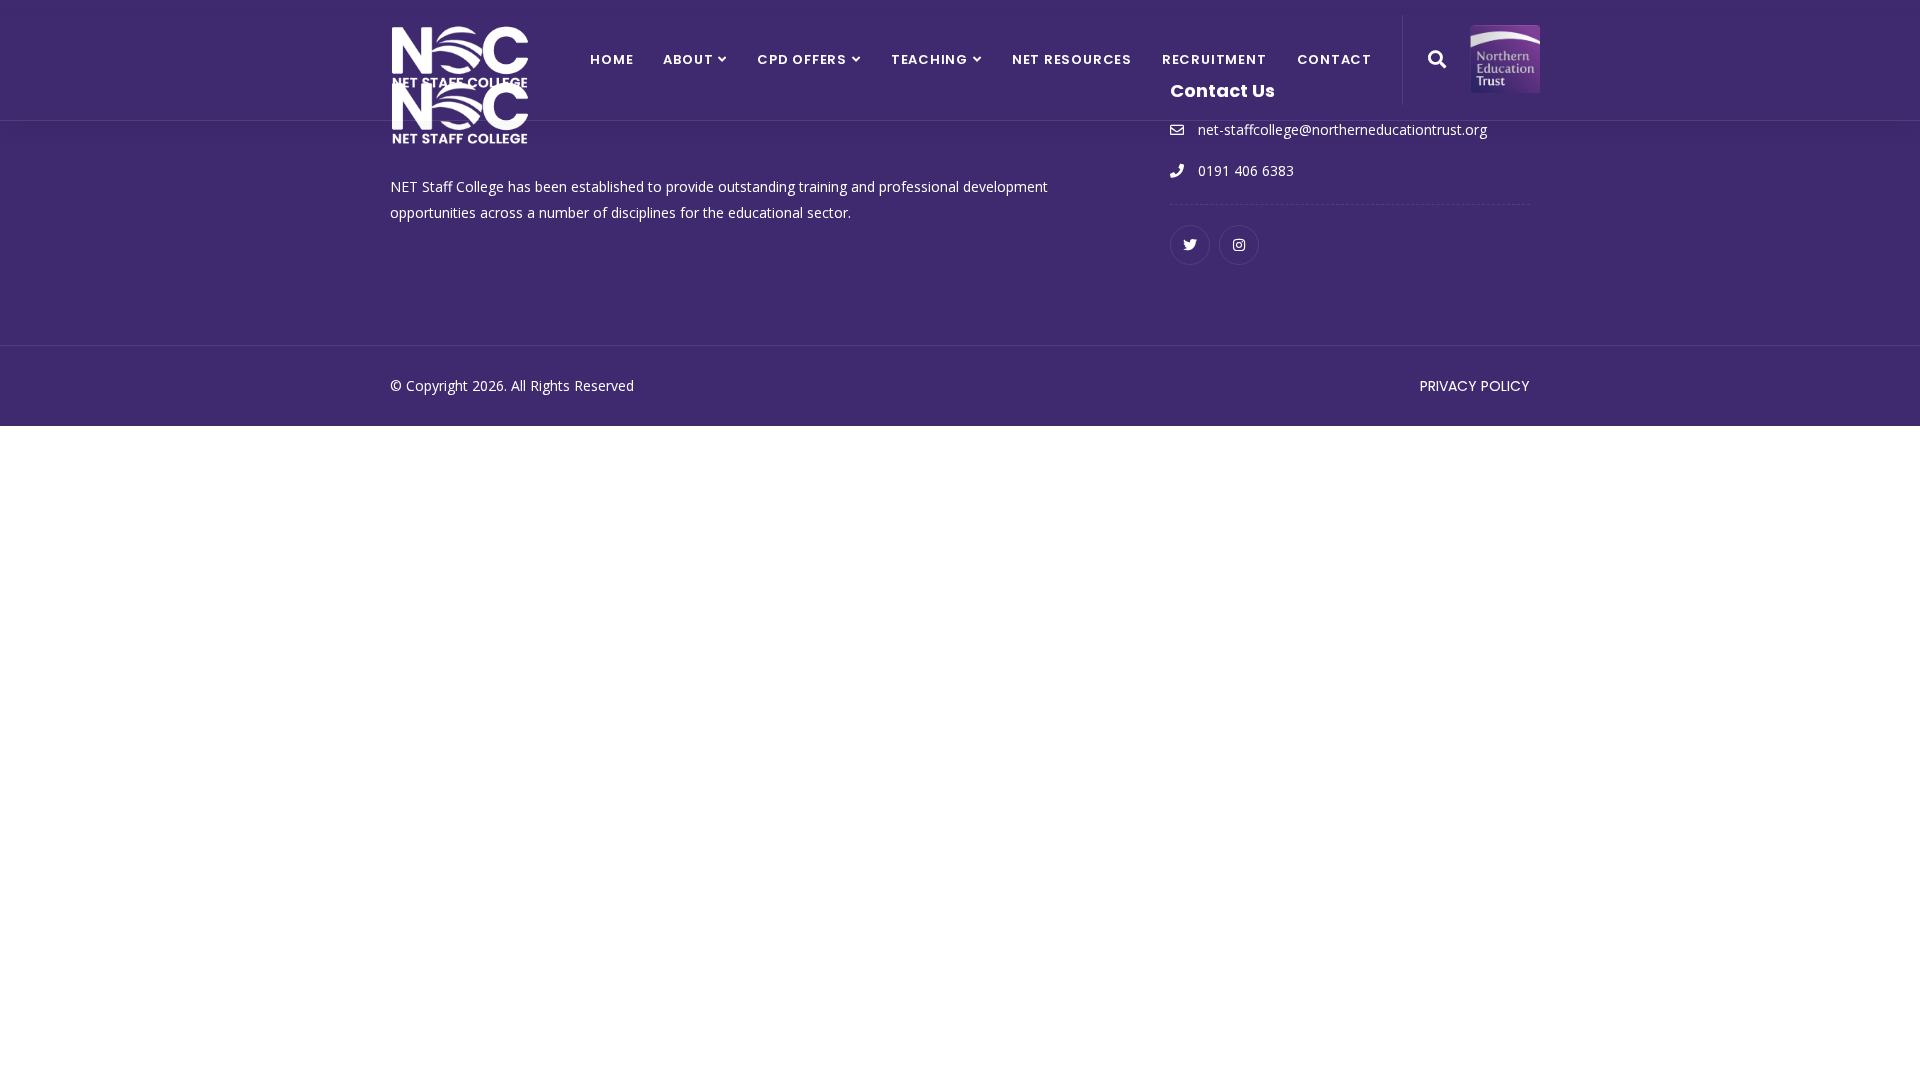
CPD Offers (802, 59)
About (688, 59)
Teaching (929, 59)
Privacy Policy (1475, 386)
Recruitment (1214, 59)
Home (611, 59)
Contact (1334, 59)
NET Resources (1072, 59)
